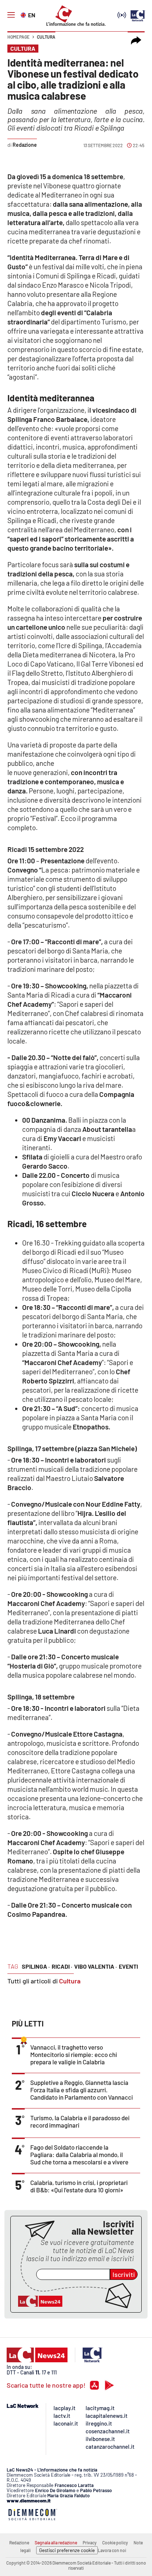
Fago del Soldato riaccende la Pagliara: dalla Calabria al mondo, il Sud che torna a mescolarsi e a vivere (79, 2154)
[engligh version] (24, 14)
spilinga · (36, 1966)
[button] (136, 40)
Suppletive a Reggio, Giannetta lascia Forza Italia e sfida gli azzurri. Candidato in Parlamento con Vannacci (82, 2090)
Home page (18, 37)
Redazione (19, 2543)
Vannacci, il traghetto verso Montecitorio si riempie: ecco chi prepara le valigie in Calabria (74, 2054)
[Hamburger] (11, 15)
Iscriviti (124, 2274)
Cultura (46, 37)
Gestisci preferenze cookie (67, 2550)
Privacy (90, 2543)
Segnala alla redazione (56, 2543)
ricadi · (62, 1966)
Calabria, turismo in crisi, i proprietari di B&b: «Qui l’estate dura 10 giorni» (79, 2186)
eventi (128, 1966)
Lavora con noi (112, 2550)
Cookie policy (115, 2543)
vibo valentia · (96, 1966)
